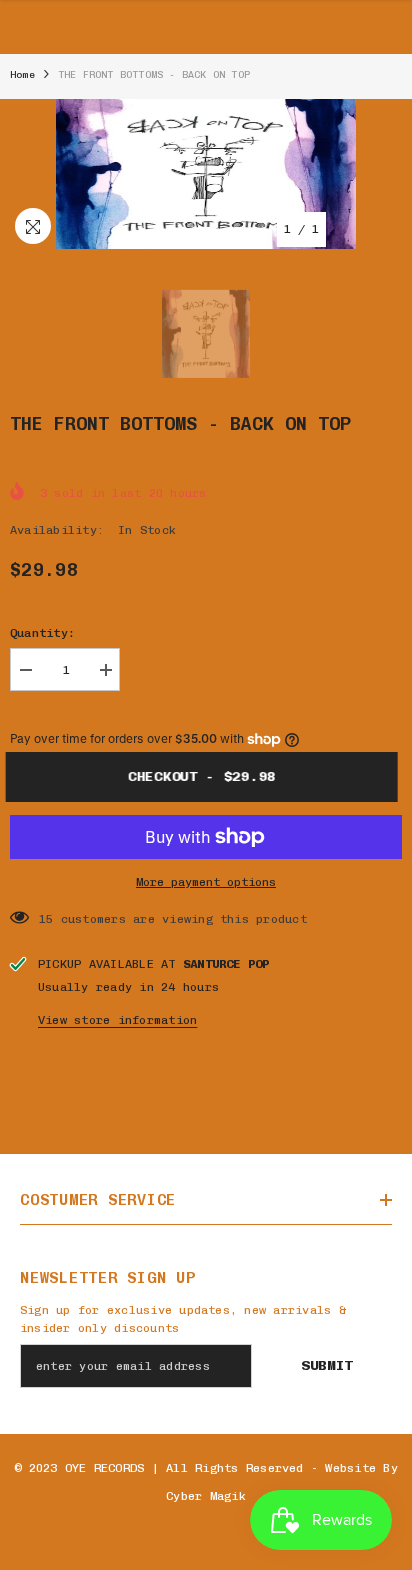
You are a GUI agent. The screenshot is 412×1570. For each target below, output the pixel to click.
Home (22, 75)
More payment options (206, 882)
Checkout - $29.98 (210, 776)
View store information (117, 1020)
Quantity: (42, 633)
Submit (327, 1365)
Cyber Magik (206, 1496)
